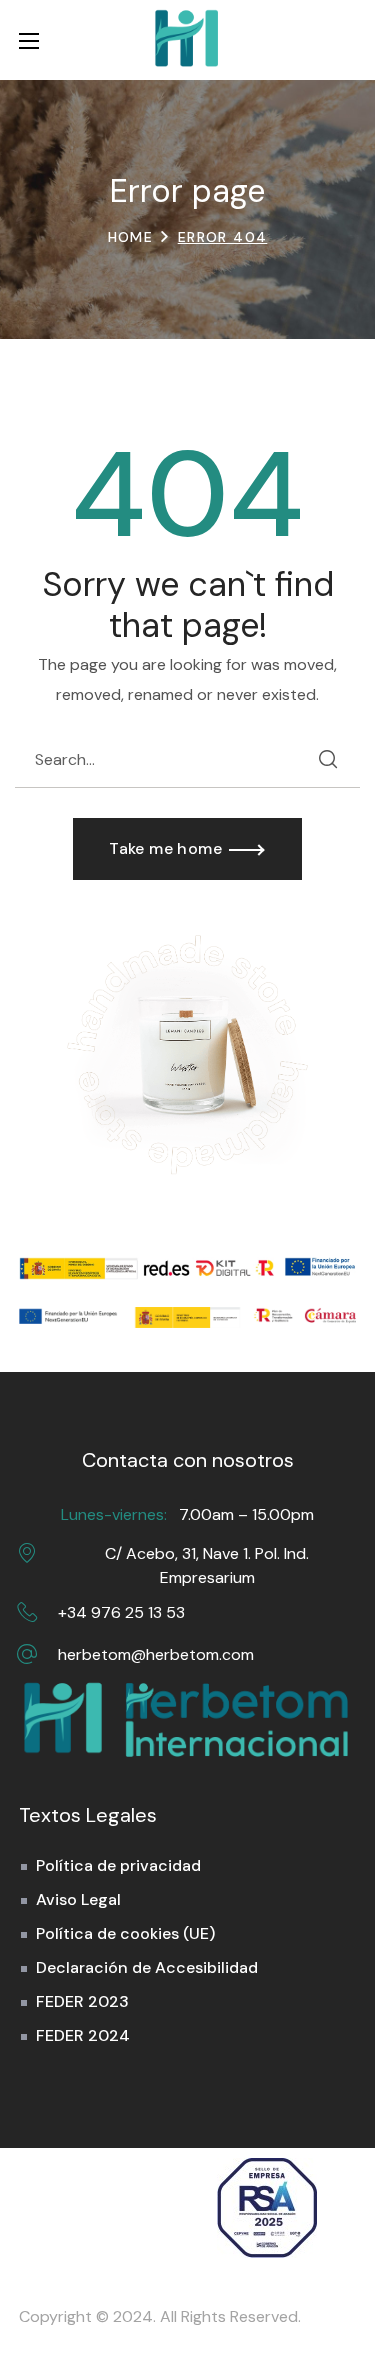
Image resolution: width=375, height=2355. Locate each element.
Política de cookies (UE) (125, 1933)
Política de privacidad (118, 1865)
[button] (346, 40)
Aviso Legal (78, 1899)
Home (131, 237)
